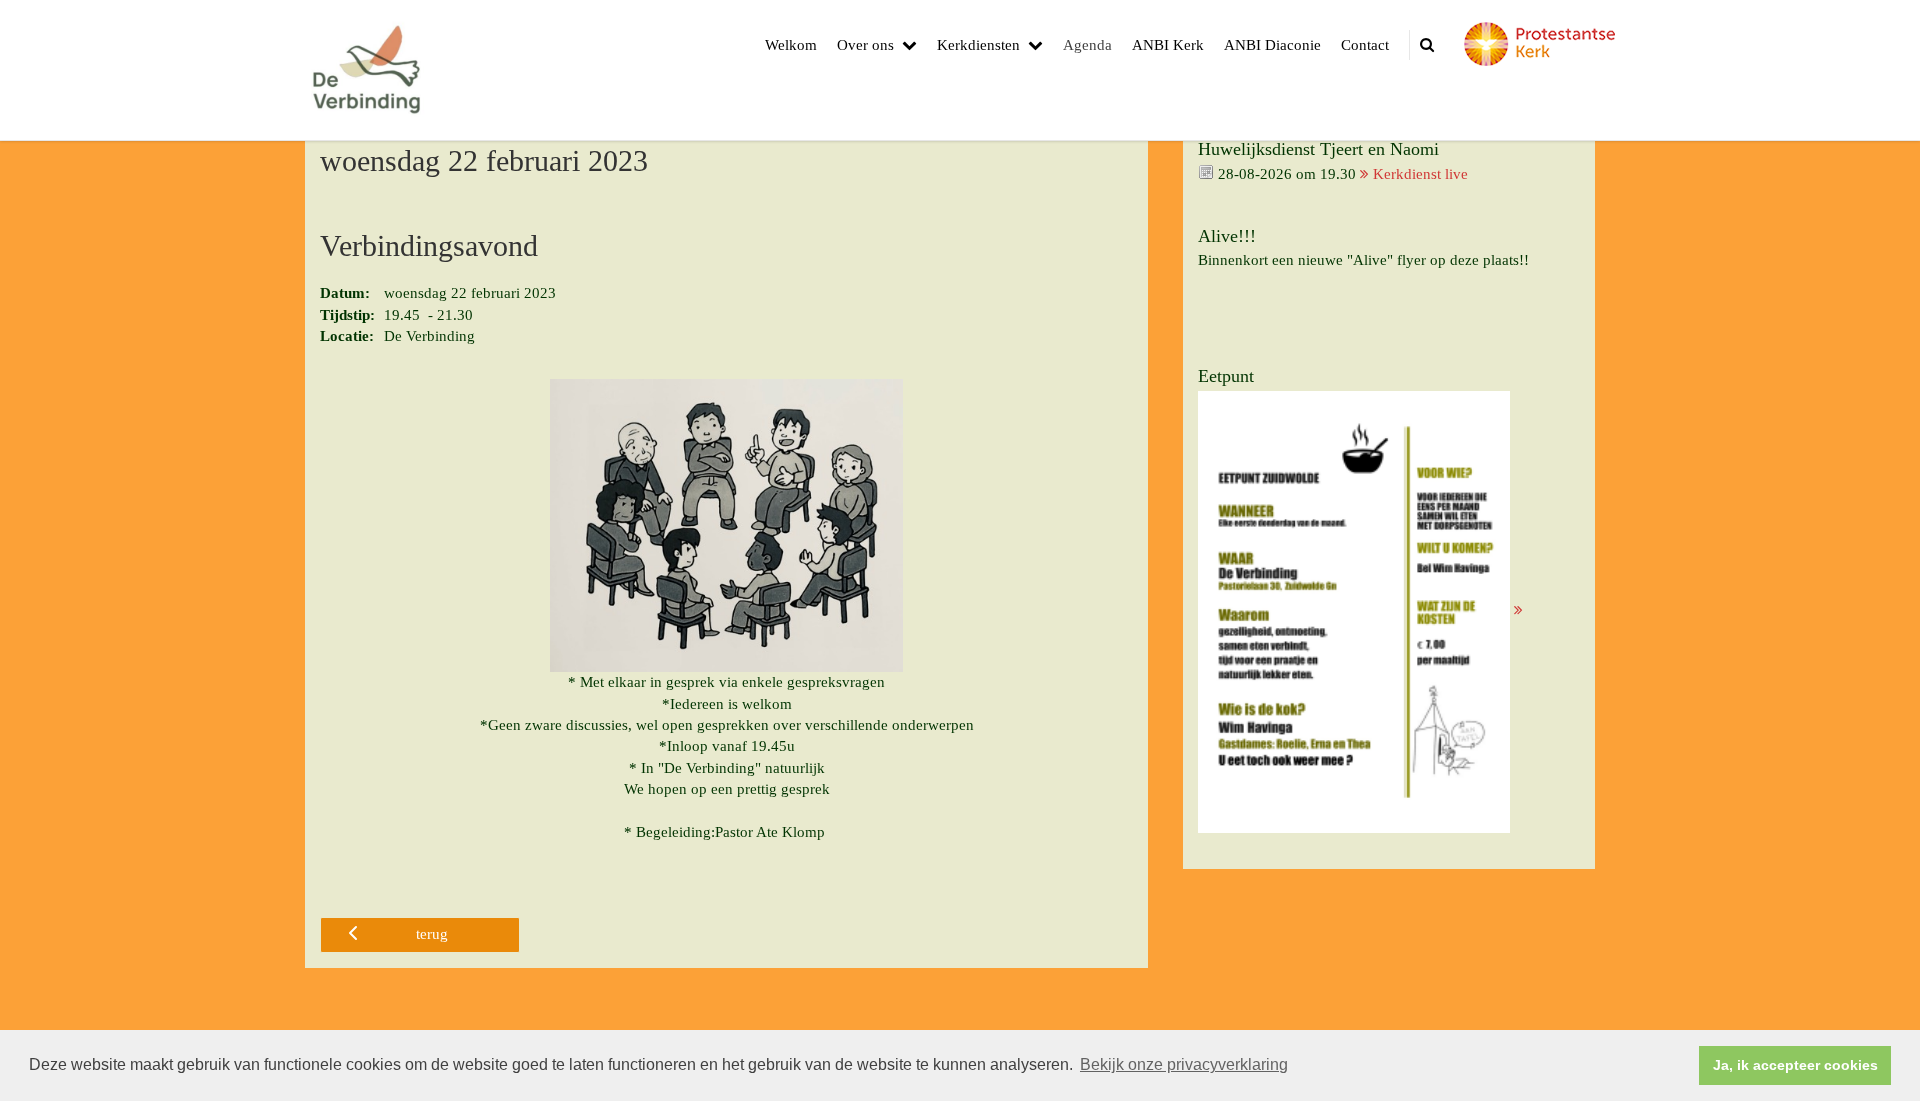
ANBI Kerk (1168, 45)
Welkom (791, 45)
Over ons (865, 45)
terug (432, 934)
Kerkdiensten (978, 45)
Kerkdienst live (1420, 174)
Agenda (1087, 45)
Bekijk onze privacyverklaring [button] (1184, 1064)
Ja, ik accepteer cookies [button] (1795, 1065)
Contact (1365, 45)
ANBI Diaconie (1272, 45)
